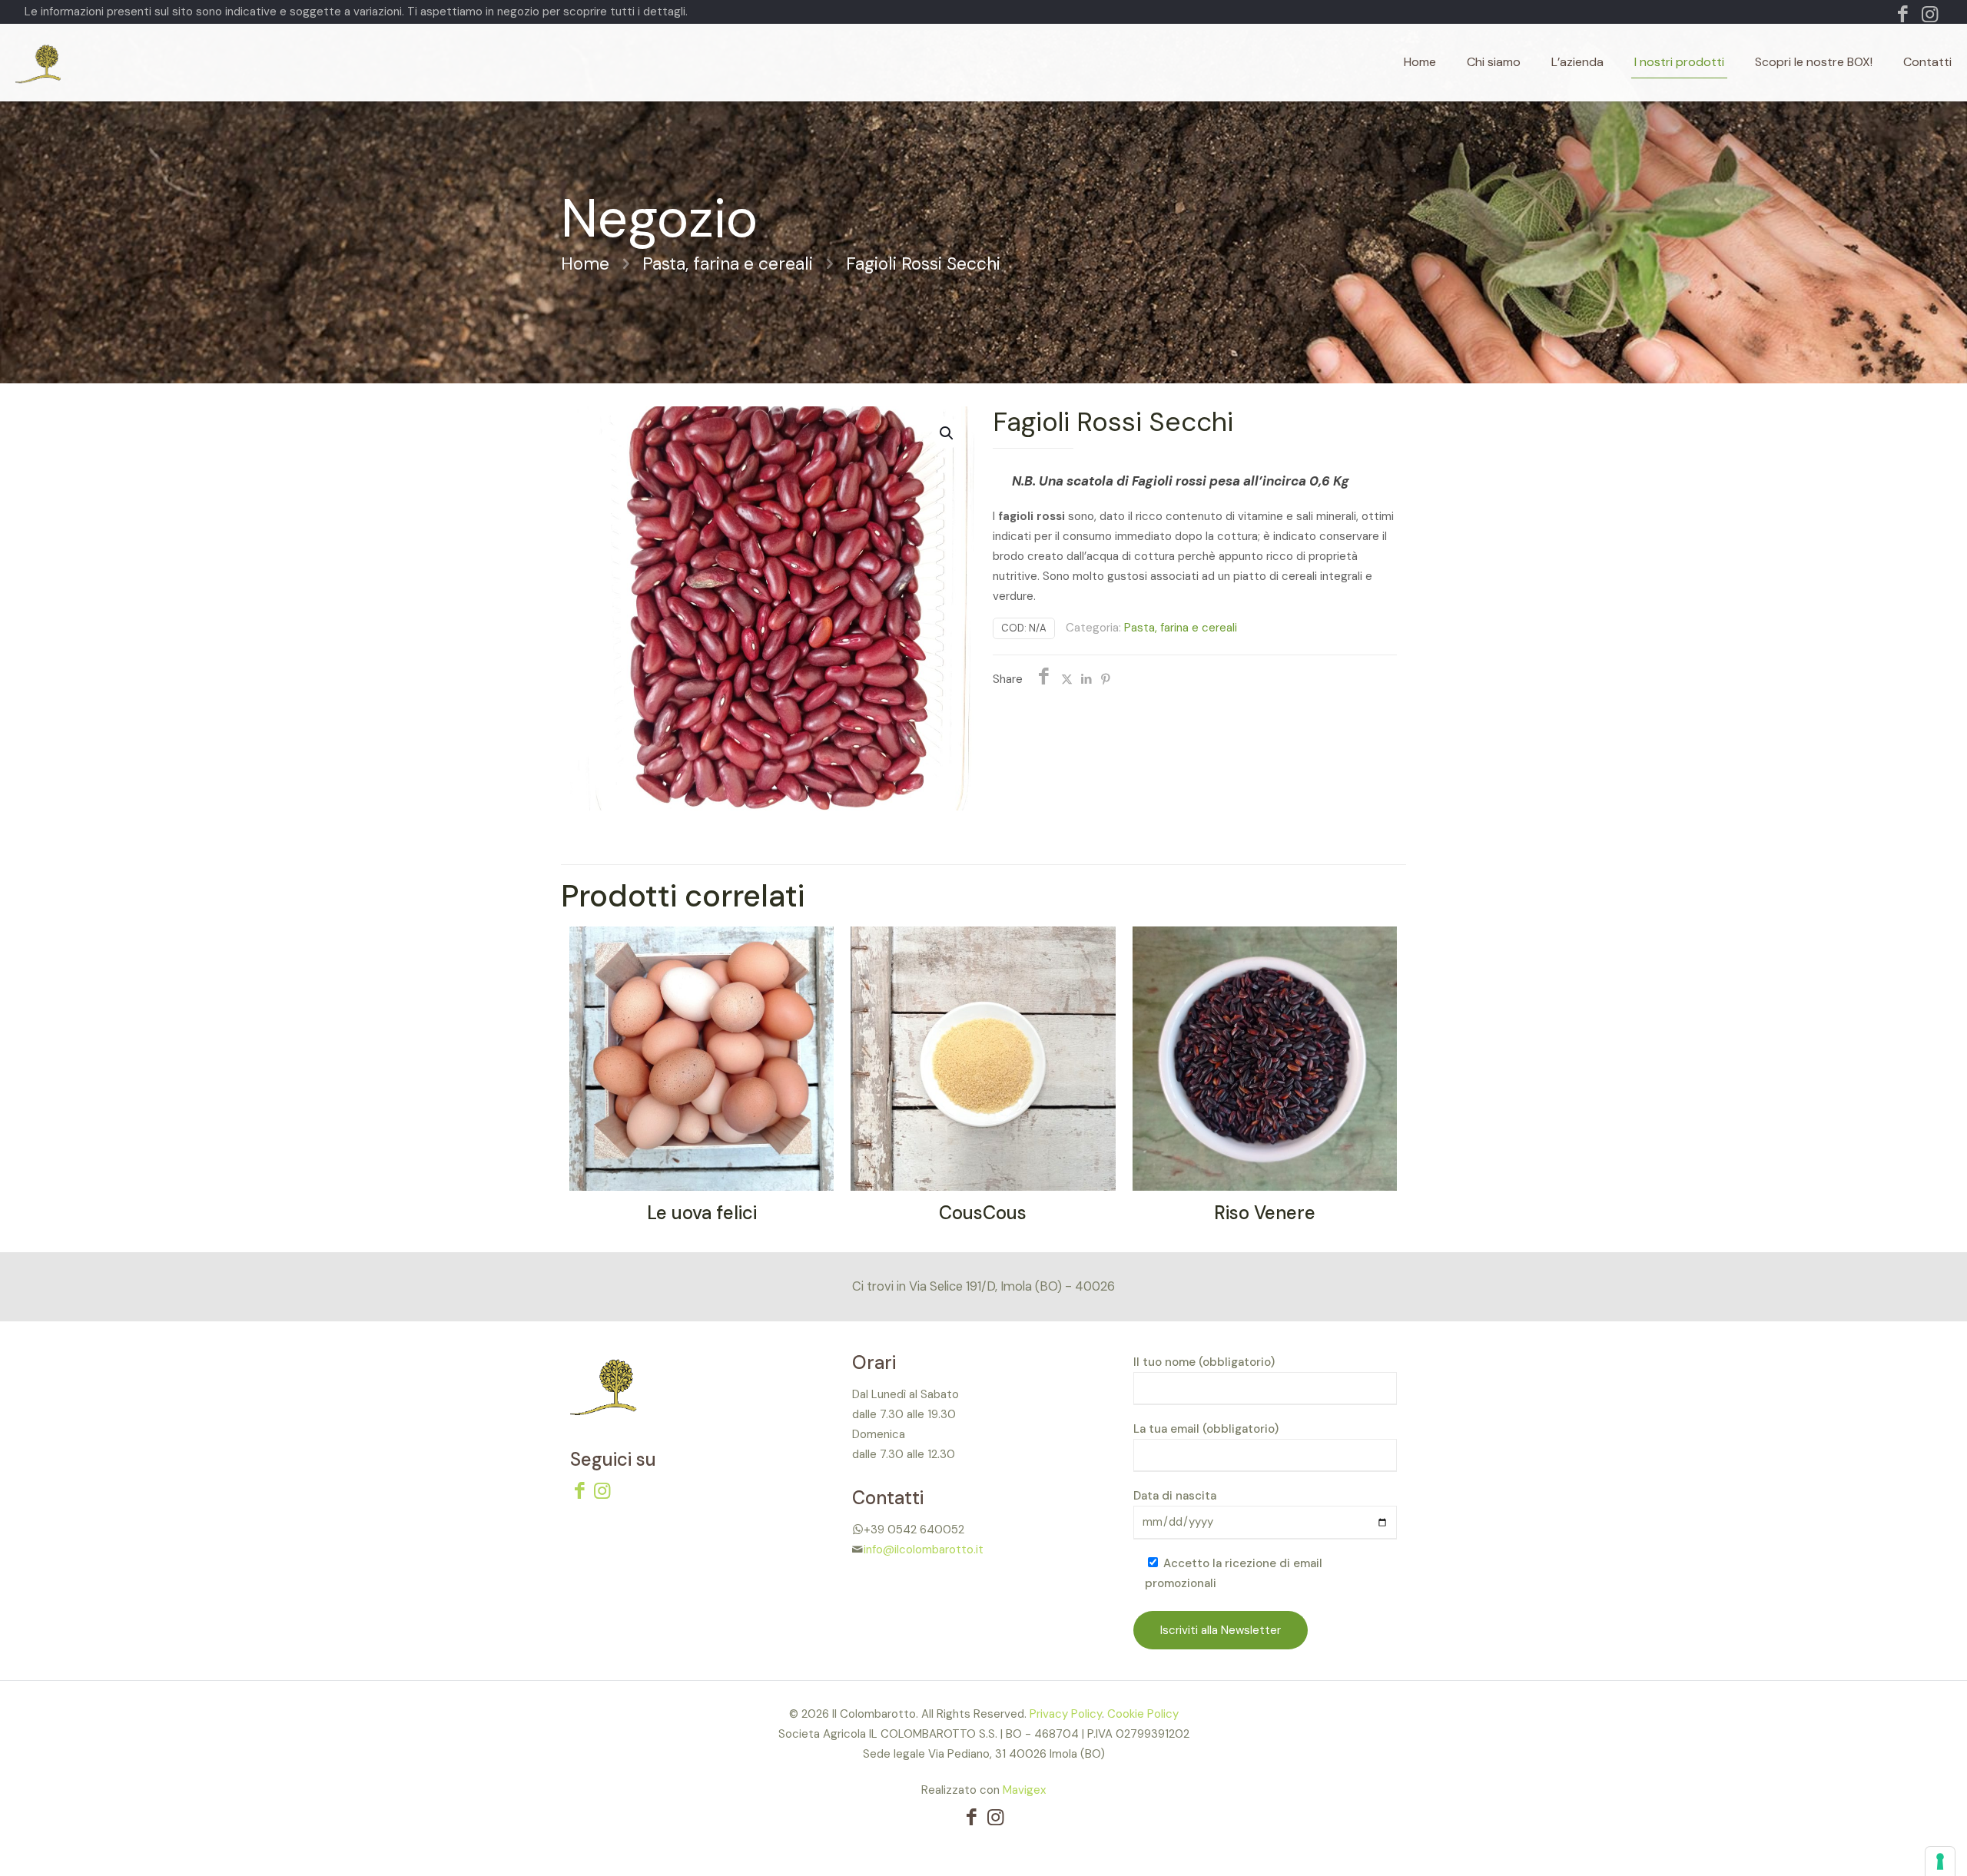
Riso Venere (1265, 1213)
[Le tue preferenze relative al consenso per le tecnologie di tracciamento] (1940, 1861)
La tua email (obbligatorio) (1206, 1429)
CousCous (983, 1213)
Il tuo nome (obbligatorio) (1204, 1362)
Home (585, 264)
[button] (947, 433)
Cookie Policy (1143, 1714)
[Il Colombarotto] (94, 62)
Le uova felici (702, 1213)
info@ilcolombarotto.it (924, 1550)
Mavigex (1024, 1790)
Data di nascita (1175, 1496)
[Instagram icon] (1930, 17)
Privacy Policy (1066, 1714)
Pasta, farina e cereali (728, 264)
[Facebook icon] (1903, 17)
